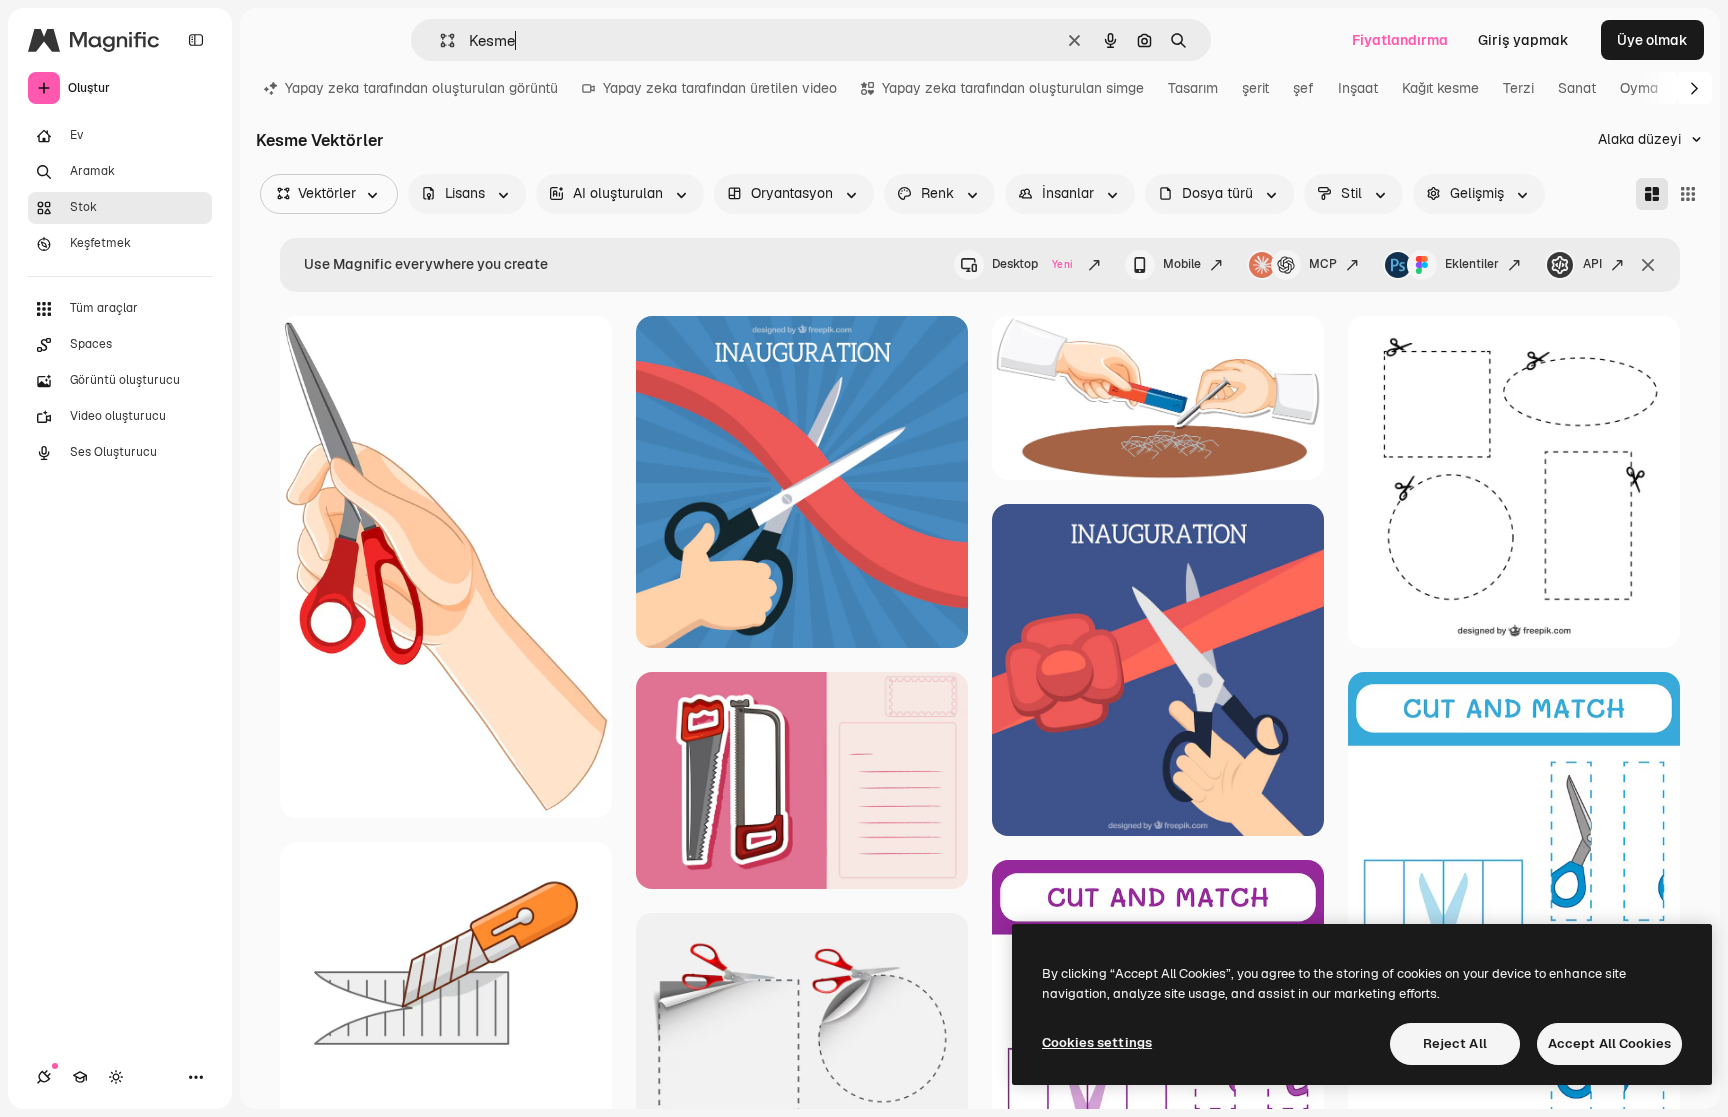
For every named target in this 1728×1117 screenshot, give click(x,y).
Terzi (1518, 88)
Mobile (1182, 264)
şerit (1255, 88)
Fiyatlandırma (1400, 40)
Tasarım (1193, 88)
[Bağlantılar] (44, 1077)
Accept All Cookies (1609, 1043)
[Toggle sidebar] (196, 40)
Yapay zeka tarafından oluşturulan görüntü (421, 88)
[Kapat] (1648, 265)
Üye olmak (1652, 40)
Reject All (1455, 1043)
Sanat (1577, 88)
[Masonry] (1652, 194)
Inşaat (1358, 88)
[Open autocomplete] (439, 40)
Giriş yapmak (1523, 40)
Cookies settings (1097, 1042)
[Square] (1688, 194)
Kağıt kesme (1440, 88)
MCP (1323, 264)
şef (1303, 88)
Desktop (1032, 264)
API (1592, 264)
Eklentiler (1472, 264)
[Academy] (80, 1077)
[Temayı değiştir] (116, 1077)
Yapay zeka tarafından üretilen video (720, 88)
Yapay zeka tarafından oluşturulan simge (1013, 88)
